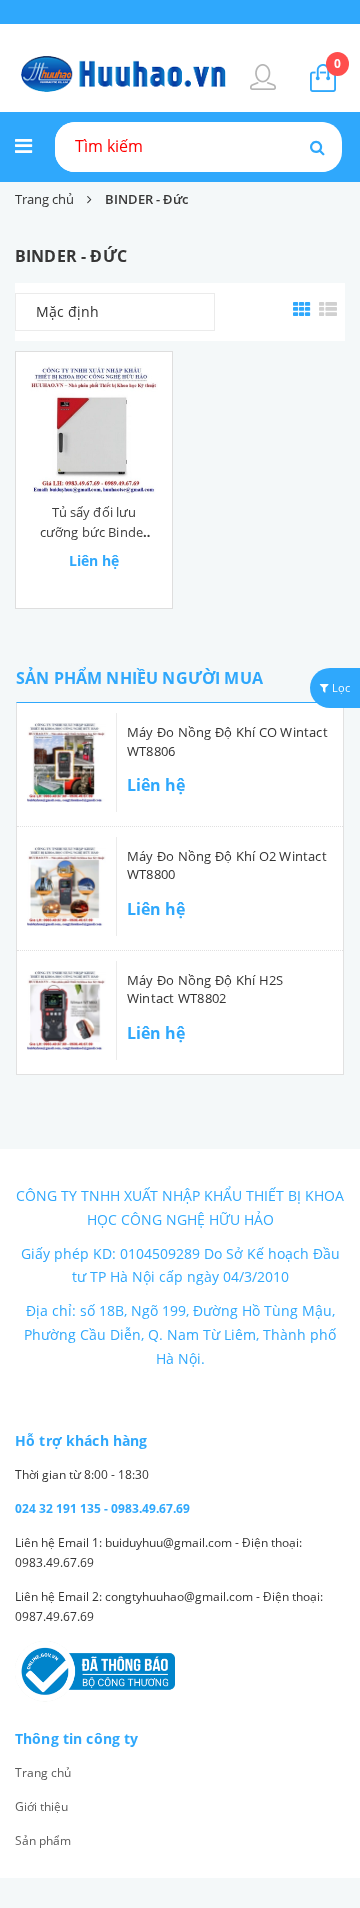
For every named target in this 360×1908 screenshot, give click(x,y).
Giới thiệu (41, 1806)
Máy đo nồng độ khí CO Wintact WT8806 (227, 741)
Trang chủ (43, 1772)
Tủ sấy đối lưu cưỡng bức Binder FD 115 (94, 532)
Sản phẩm (43, 1840)
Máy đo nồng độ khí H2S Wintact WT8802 (205, 989)
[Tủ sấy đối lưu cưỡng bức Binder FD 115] (94, 430)
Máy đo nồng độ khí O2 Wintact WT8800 (227, 865)
